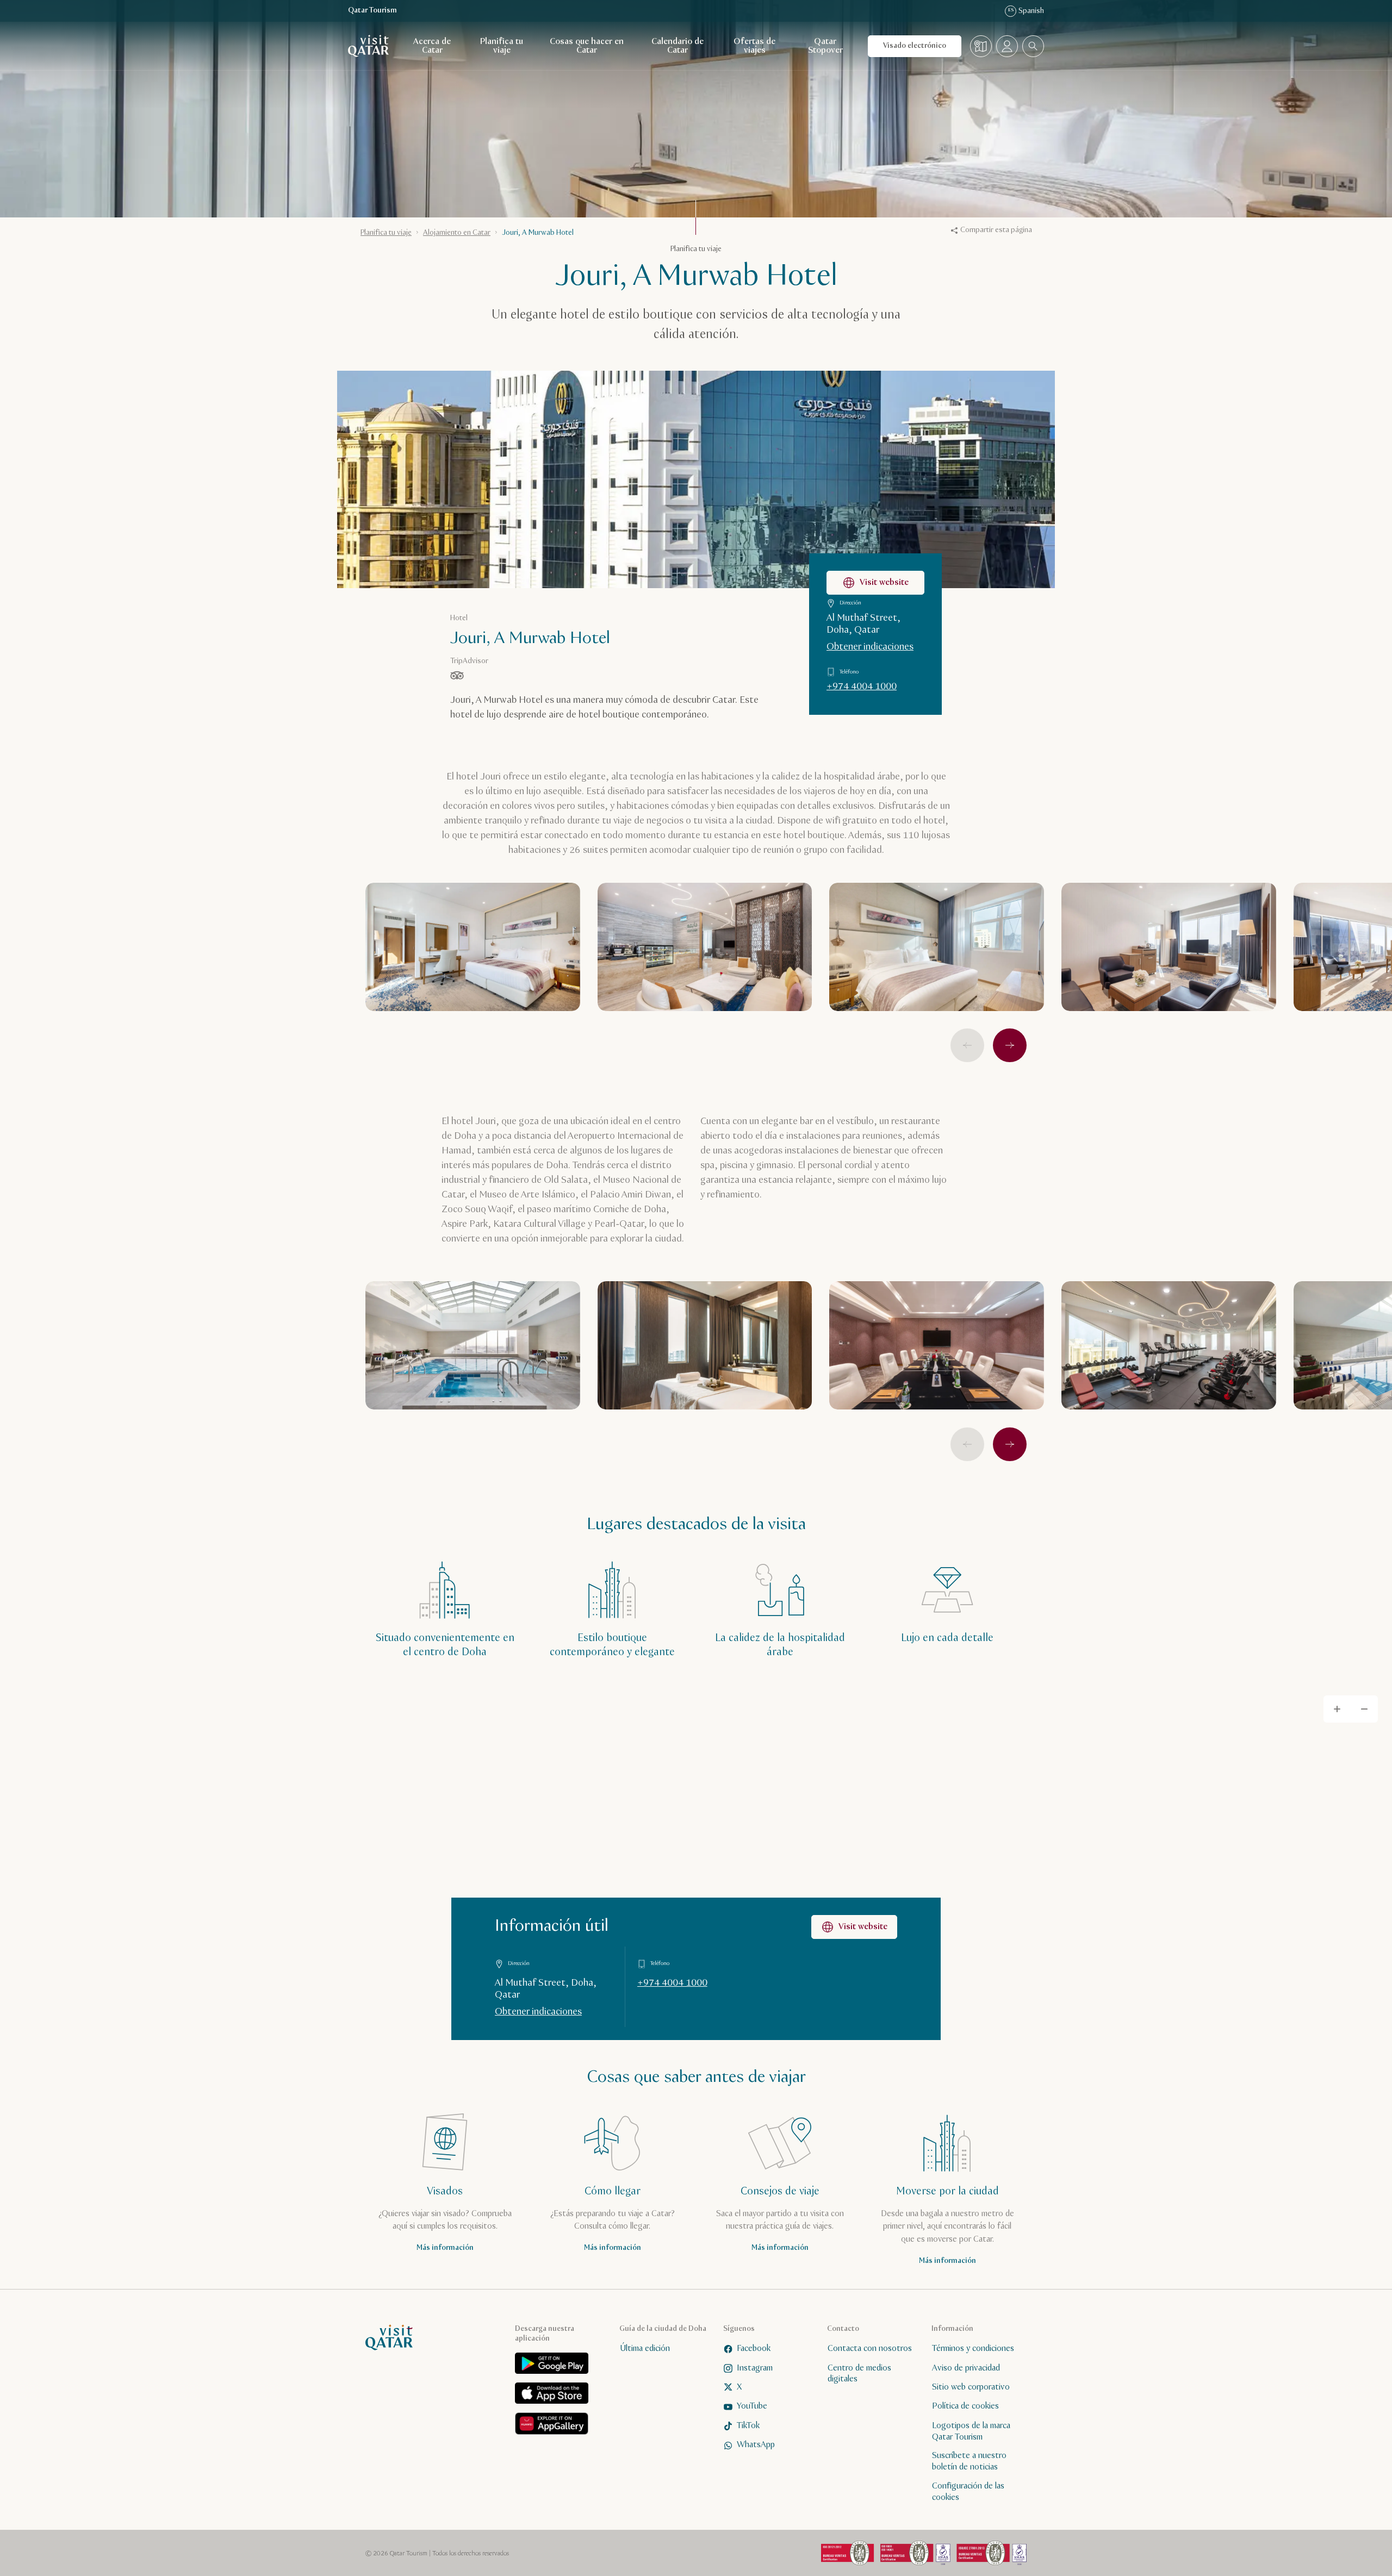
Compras (685, 1420)
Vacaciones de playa (602, 1420)
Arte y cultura (591, 1364)
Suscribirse (800, 1265)
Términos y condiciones (804, 1291)
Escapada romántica (602, 1392)
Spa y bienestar (695, 1392)
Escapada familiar (779, 1364)
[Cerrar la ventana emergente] (855, 1134)
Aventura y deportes (682, 1364)
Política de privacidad (695, 1291)
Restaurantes (778, 1392)
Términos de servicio (638, 1311)
